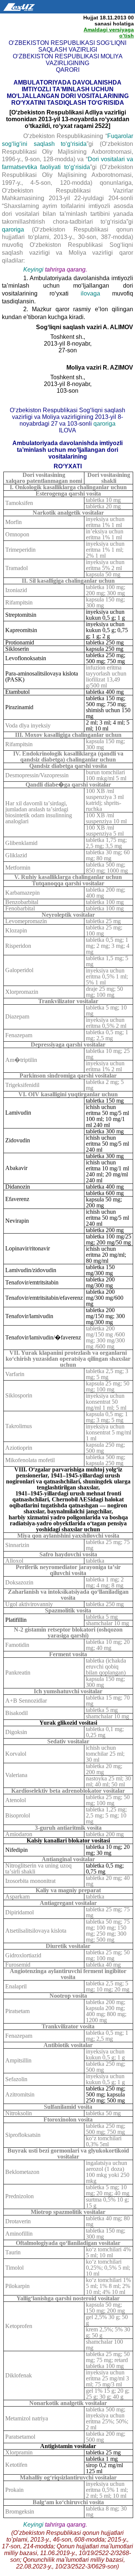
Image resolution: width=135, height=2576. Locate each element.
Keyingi (33, 269)
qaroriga (17, 229)
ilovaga (96, 293)
